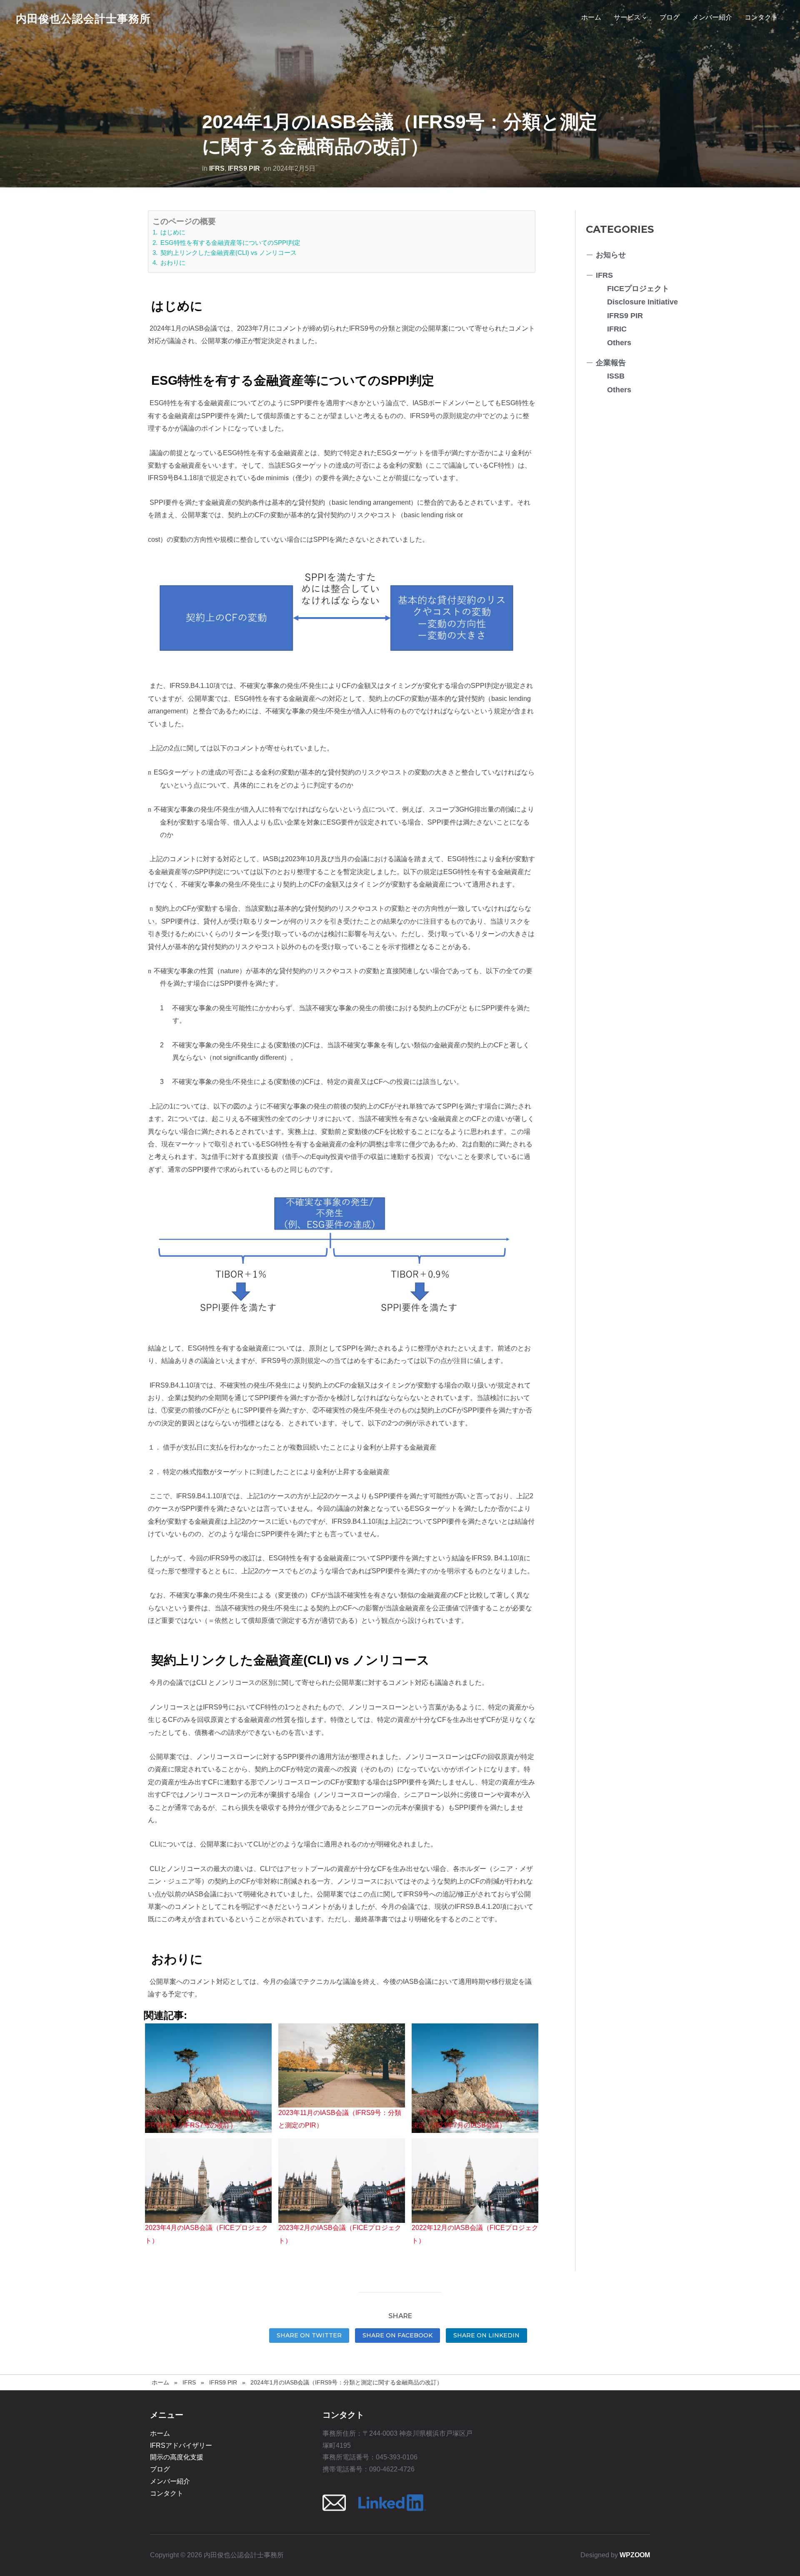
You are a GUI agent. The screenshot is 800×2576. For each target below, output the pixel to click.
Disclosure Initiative (642, 302)
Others (619, 343)
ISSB (616, 376)
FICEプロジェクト (638, 289)
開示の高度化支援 (177, 2457)
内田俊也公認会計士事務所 (83, 19)
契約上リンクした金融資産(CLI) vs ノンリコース (228, 253)
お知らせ (611, 255)
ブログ (670, 17)
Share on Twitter (309, 2335)
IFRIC (617, 329)
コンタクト (761, 17)
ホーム (591, 17)
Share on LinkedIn (486, 2335)
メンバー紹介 (712, 17)
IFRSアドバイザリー (181, 2445)
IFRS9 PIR (244, 168)
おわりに (172, 263)
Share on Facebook (397, 2335)
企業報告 (611, 363)
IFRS (217, 168)
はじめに (172, 232)
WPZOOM (635, 2555)
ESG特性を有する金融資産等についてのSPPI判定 (230, 243)
